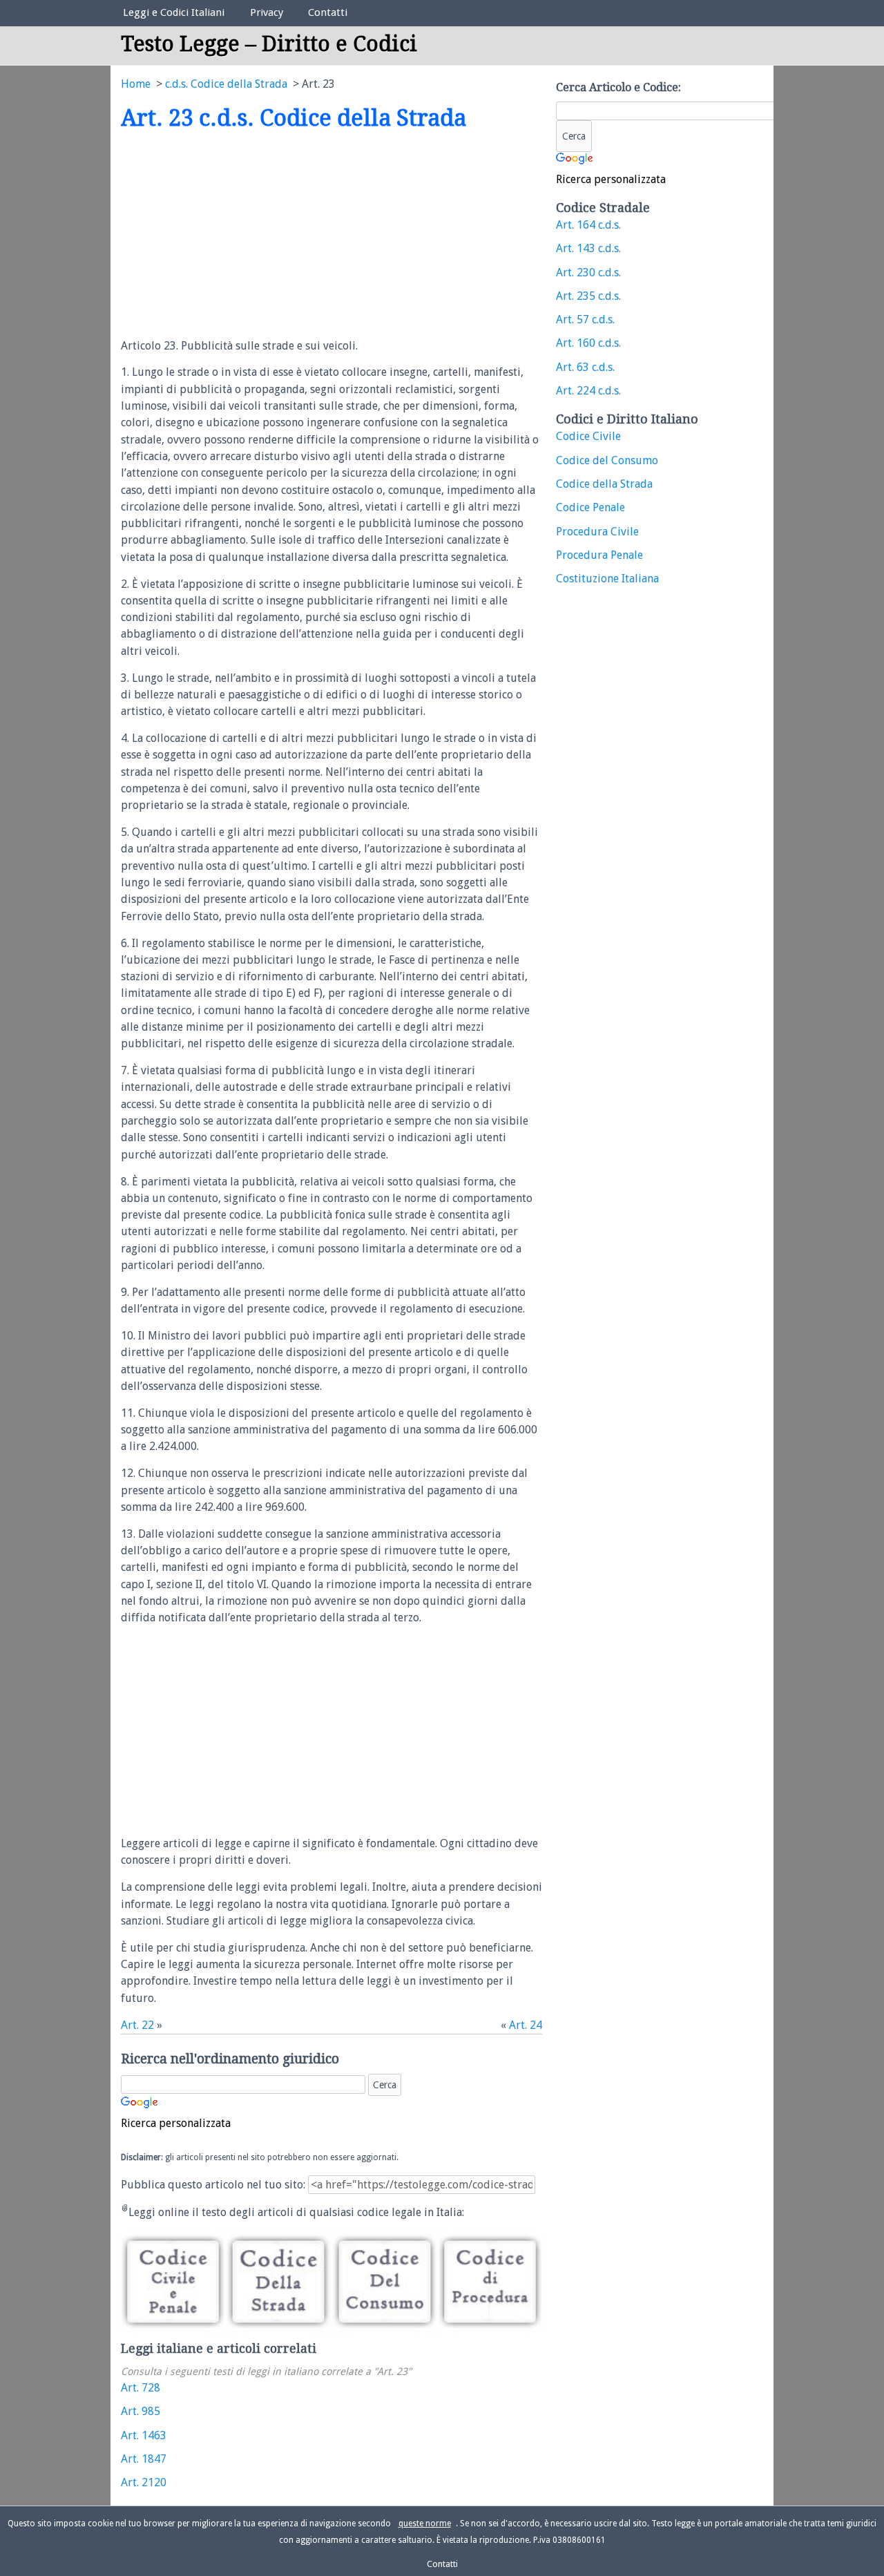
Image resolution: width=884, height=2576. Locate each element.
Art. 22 (137, 2025)
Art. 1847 (144, 2459)
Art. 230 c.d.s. (588, 273)
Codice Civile (588, 436)
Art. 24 (526, 2025)
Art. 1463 (144, 2435)
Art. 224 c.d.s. (588, 391)
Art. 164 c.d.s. (588, 225)
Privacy (267, 12)
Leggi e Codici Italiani (174, 12)
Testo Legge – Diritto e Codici (269, 44)
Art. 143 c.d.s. (588, 248)
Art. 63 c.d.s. (585, 367)
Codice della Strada (604, 484)
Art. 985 (141, 2411)
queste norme (425, 2523)
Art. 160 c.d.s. (588, 343)
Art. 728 (141, 2388)
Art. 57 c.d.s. (585, 319)
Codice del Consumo (607, 460)
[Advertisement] (237, 236)
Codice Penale (590, 507)
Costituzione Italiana (607, 579)
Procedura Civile (597, 532)
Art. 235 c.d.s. (588, 296)
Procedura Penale (599, 555)
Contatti (328, 12)
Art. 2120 (144, 2482)
